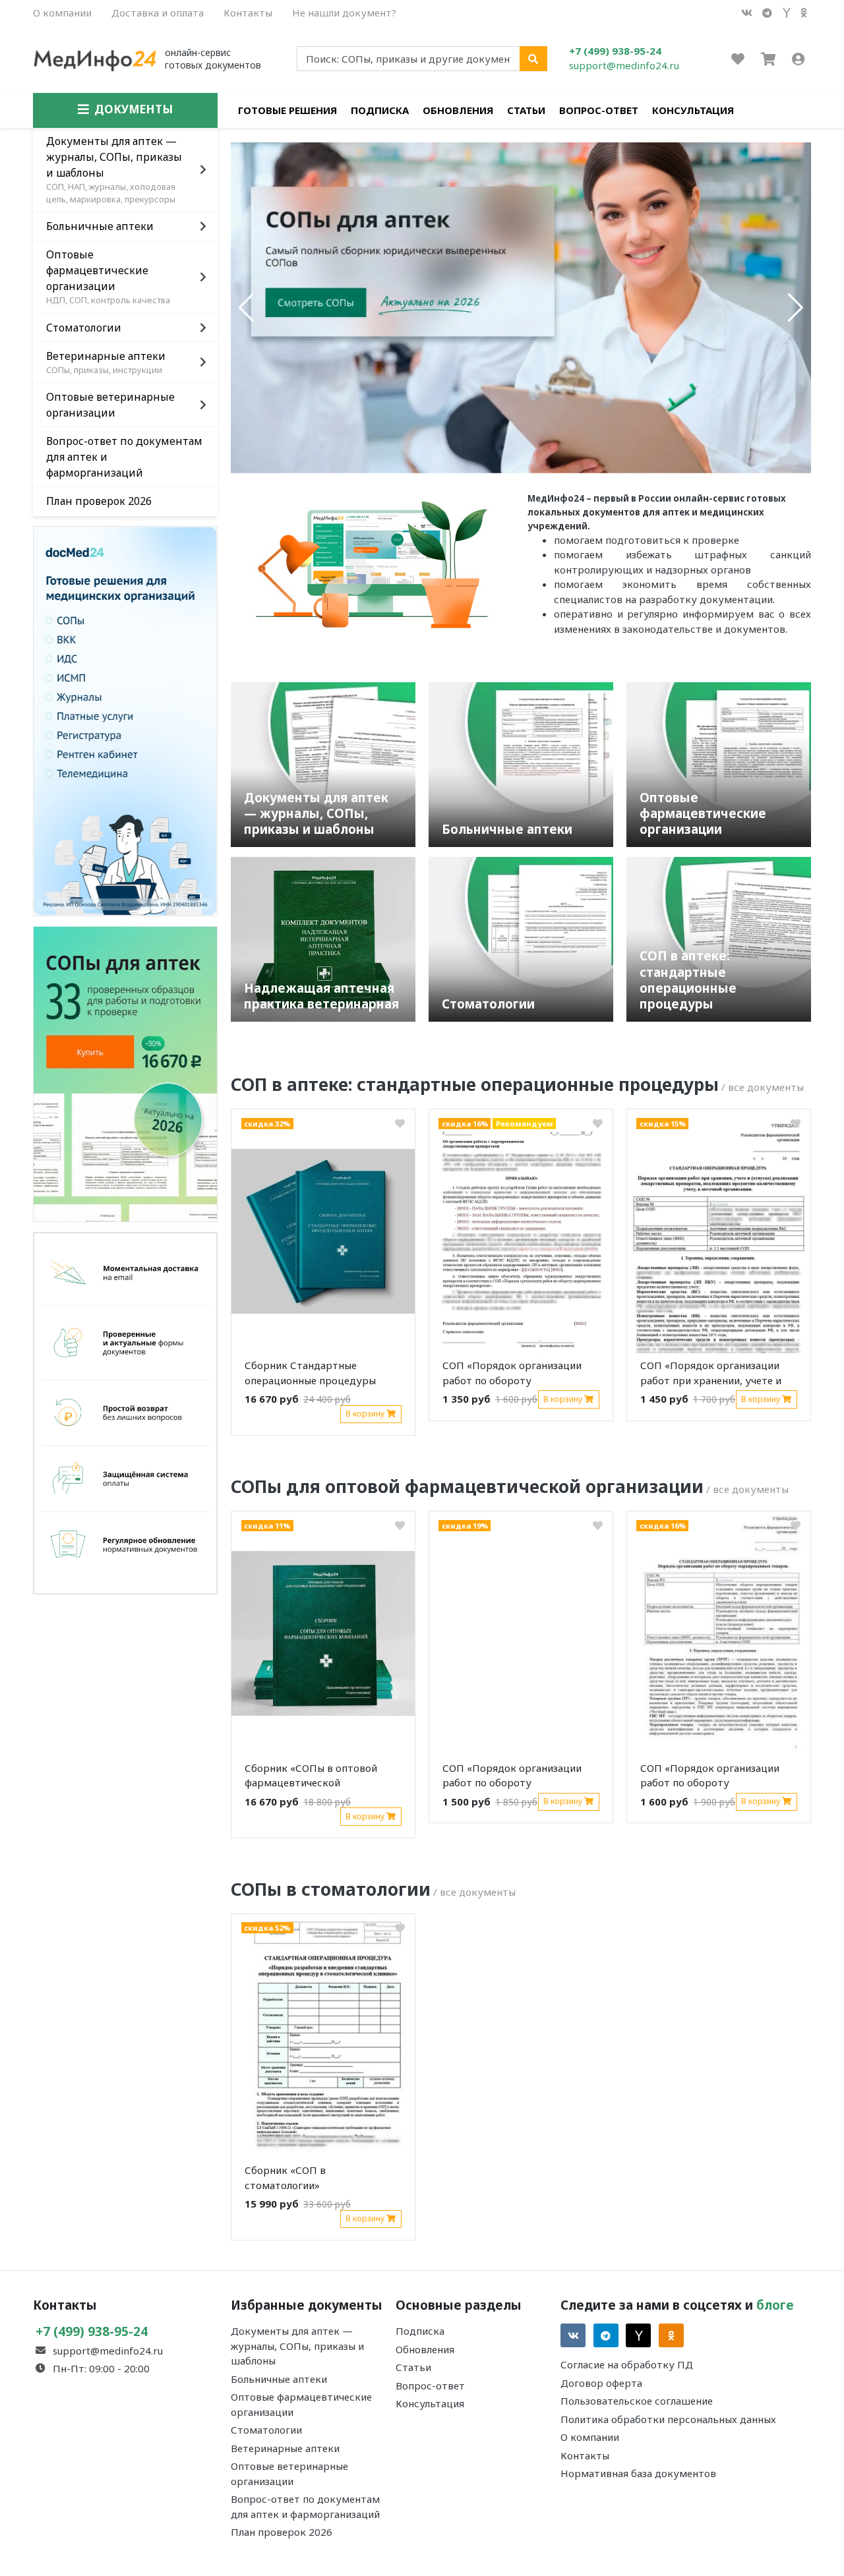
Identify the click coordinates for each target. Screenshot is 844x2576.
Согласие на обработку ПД (627, 2364)
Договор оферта (601, 2383)
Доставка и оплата (158, 13)
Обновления (458, 110)
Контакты (248, 13)
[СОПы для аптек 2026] (125, 1072)
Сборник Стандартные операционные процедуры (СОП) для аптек (310, 1375)
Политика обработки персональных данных (668, 2419)
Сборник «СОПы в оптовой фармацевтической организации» (311, 1778)
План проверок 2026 (282, 2532)
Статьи (526, 110)
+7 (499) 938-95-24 (615, 51)
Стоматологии (266, 2430)
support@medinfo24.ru (624, 65)
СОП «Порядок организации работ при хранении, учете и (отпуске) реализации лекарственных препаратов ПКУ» (711, 1375)
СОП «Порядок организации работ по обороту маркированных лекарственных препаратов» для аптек (513, 1375)
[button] (246, 308)
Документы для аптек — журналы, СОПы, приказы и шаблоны (297, 2346)
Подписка (380, 110)
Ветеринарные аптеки (285, 2448)
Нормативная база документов (638, 2473)
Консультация (693, 110)
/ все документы (763, 1087)
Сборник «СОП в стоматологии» (285, 2178)
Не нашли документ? (344, 13)
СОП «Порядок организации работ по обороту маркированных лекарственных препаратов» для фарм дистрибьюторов (513, 1778)
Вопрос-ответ (599, 110)
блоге (775, 2305)
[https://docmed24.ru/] (125, 720)
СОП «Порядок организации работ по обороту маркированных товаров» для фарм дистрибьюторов (715, 1778)
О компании (62, 13)
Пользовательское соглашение (637, 2401)
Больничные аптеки (279, 2379)
